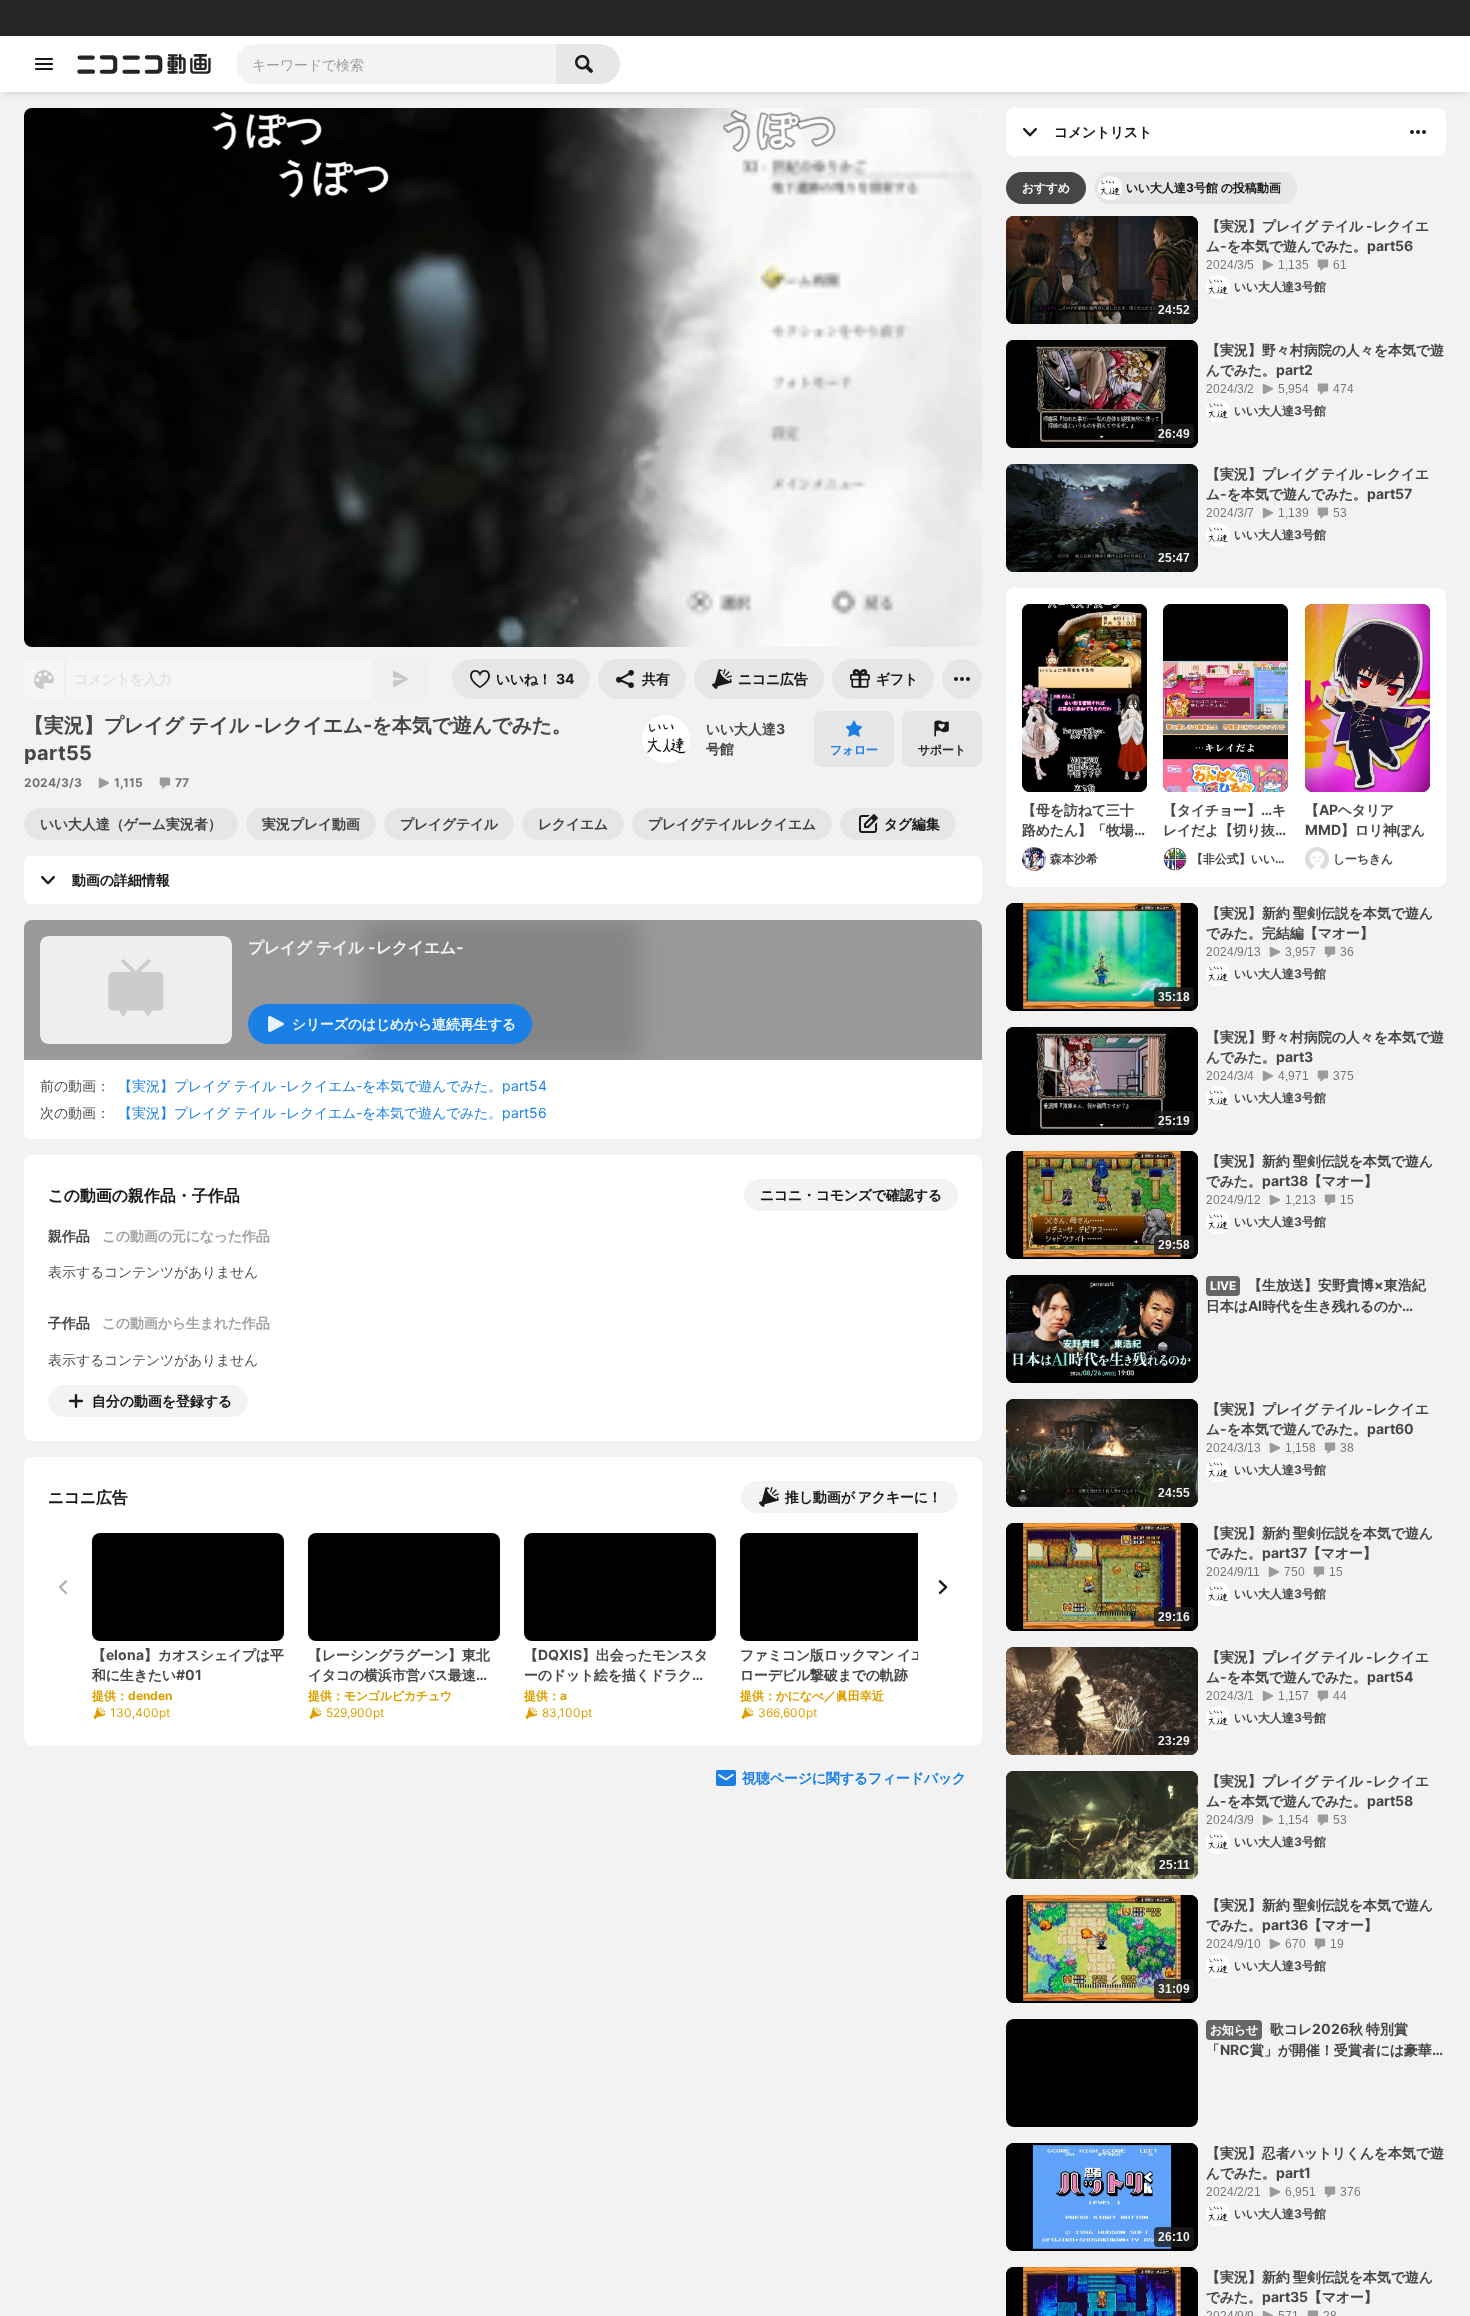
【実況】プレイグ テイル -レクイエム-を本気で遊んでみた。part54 (332, 1085)
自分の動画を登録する (162, 1400)
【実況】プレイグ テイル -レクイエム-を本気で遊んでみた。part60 (1317, 1418)
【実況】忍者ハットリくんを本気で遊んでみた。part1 (1325, 2162)
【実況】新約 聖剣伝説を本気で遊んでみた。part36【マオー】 (1319, 1914)
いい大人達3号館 (745, 738)
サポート (942, 749)
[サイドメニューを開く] (44, 64)
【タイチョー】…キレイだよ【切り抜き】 (1224, 820)
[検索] (588, 64)
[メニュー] (962, 679)
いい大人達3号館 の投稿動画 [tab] (1203, 187)
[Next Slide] (942, 1587)
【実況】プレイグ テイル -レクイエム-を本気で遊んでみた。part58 (1317, 1790)
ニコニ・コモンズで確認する (851, 1194)
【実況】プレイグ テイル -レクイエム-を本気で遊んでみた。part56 (332, 1112)
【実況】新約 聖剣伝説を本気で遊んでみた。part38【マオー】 (1319, 1170)
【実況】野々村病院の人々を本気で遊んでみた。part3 (1325, 1046)
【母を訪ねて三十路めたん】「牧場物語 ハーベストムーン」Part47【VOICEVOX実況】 (1079, 820)
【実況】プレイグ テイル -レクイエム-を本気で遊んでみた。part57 (1317, 483)
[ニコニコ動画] (144, 64)
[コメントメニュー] (1418, 132)
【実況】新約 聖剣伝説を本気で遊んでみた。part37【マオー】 (1319, 1542)
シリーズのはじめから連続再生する (404, 1023)
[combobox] (396, 64)
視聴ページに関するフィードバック (854, 1777)
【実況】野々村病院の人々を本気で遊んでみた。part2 (1325, 359)
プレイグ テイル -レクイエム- (356, 947)
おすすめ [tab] (1046, 187)
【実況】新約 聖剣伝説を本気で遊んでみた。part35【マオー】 (1319, 2286)
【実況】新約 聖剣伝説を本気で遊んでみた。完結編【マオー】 (1319, 922)
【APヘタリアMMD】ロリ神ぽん (1365, 819)
